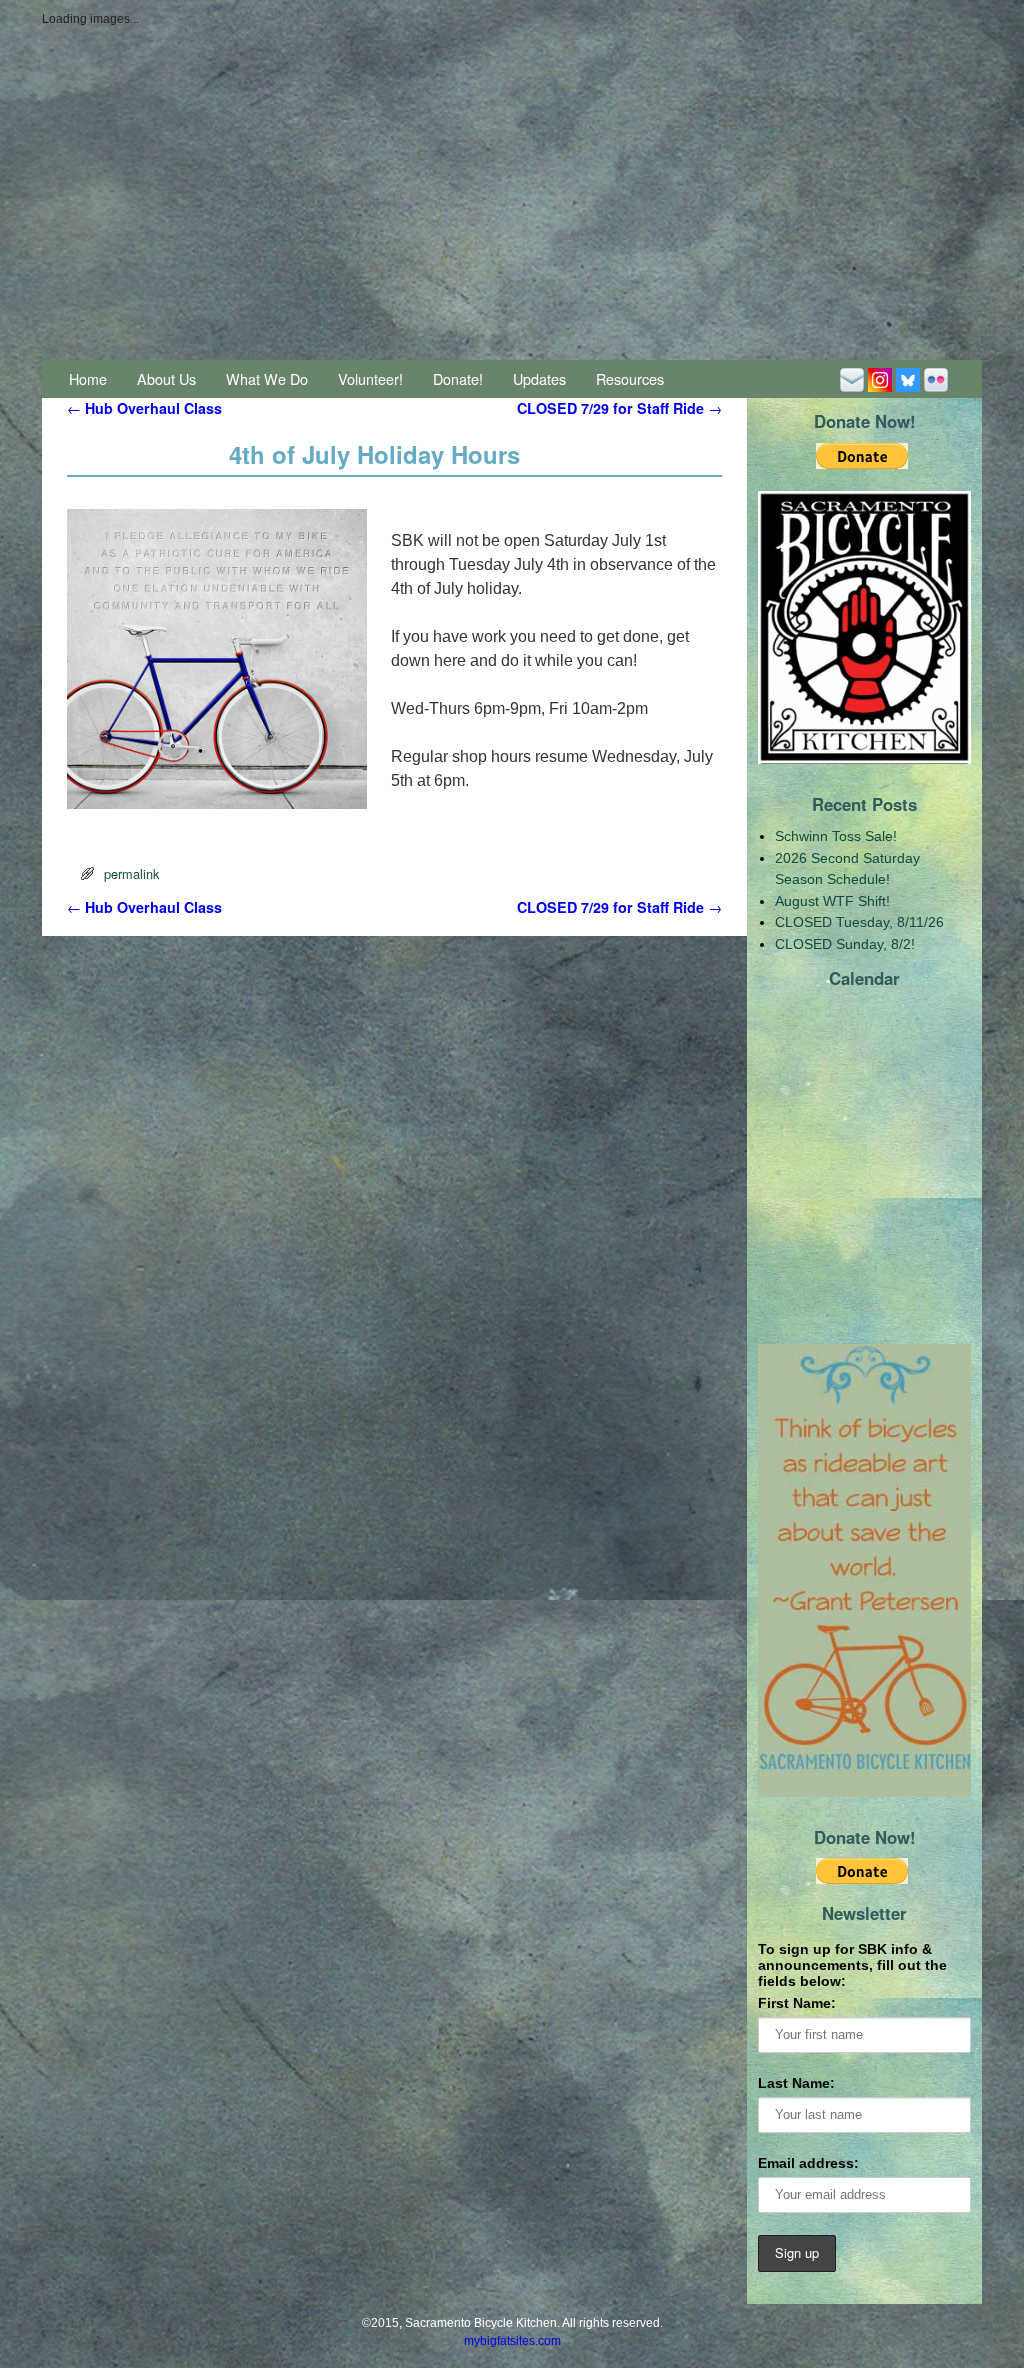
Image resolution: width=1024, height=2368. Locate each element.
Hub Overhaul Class (144, 408)
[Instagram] (880, 378)
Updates (539, 378)
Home (88, 378)
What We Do (267, 378)
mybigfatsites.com (512, 2341)
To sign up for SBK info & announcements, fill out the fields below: (852, 1965)
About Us (166, 378)
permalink (131, 873)
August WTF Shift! (832, 901)
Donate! (458, 378)
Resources (630, 378)
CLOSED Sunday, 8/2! (845, 944)
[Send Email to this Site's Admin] (852, 378)
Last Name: (796, 2083)
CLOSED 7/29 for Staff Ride (619, 408)
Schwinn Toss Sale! (836, 836)
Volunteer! (370, 378)
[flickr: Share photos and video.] (936, 378)
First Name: (797, 2003)
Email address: (808, 2163)
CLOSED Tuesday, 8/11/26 (859, 922)
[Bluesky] (908, 378)
